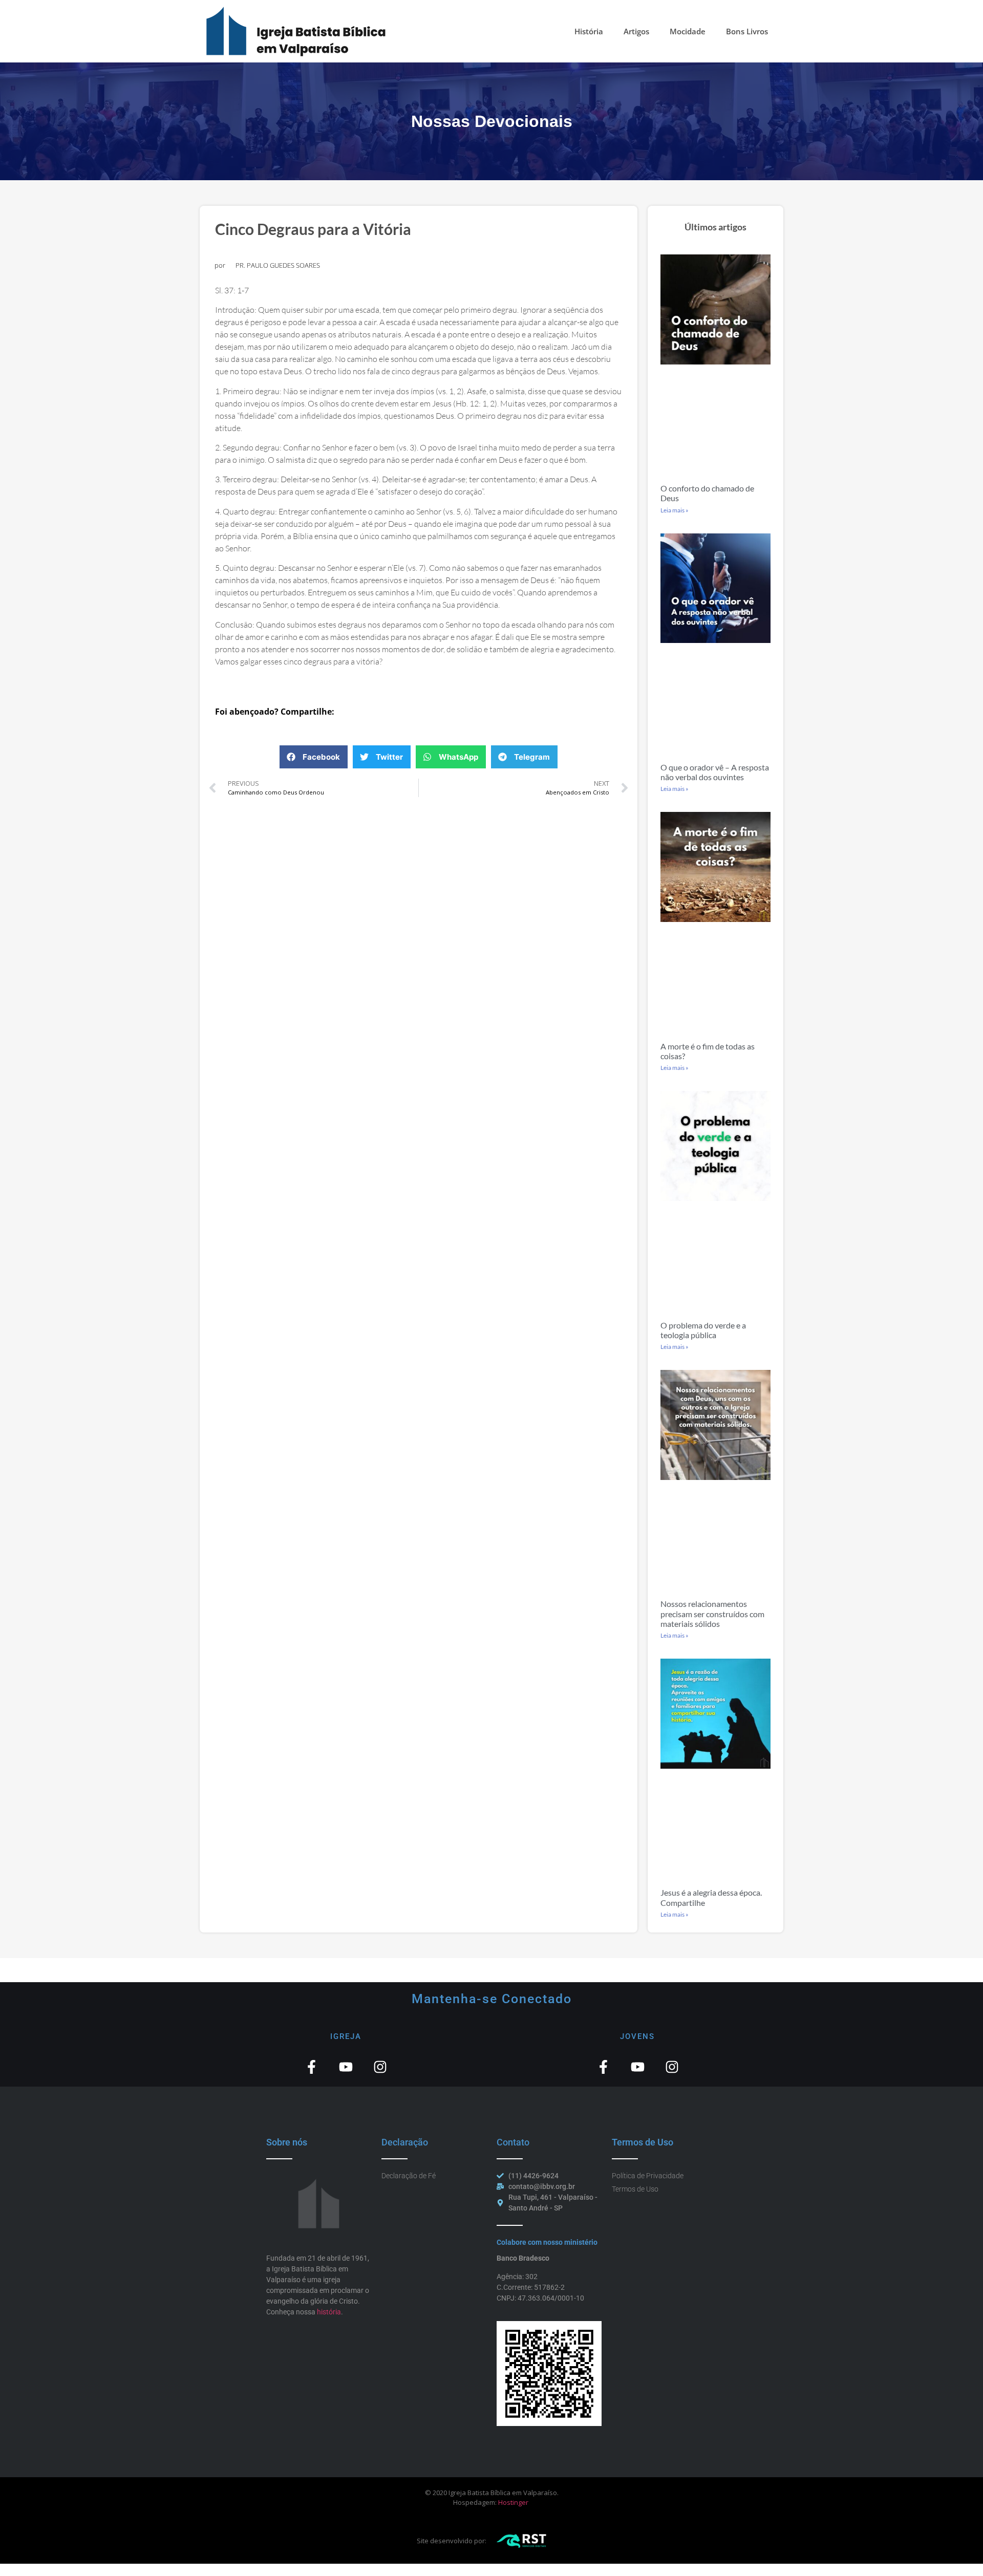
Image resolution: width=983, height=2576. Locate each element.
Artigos (636, 31)
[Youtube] (346, 2067)
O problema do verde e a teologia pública (703, 1330)
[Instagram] (380, 2067)
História (589, 31)
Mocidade (688, 31)
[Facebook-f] (312, 2067)
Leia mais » (675, 510)
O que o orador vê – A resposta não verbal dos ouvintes (715, 772)
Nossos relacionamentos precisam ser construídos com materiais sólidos (712, 1613)
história (329, 2312)
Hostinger (513, 2502)
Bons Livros (747, 31)
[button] (314, 757)
